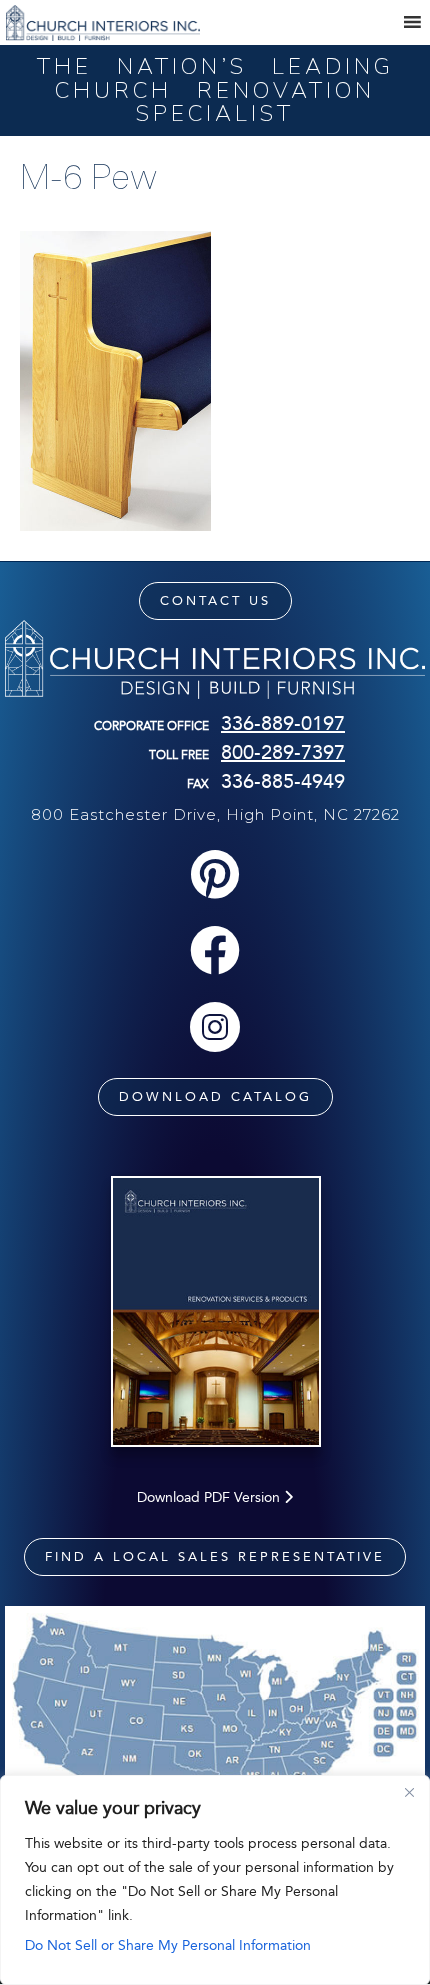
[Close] (409, 1792)
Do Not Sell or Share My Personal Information (168, 1945)
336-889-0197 (283, 723)
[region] (215, 1880)
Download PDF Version (210, 1497)
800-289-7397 (283, 752)
